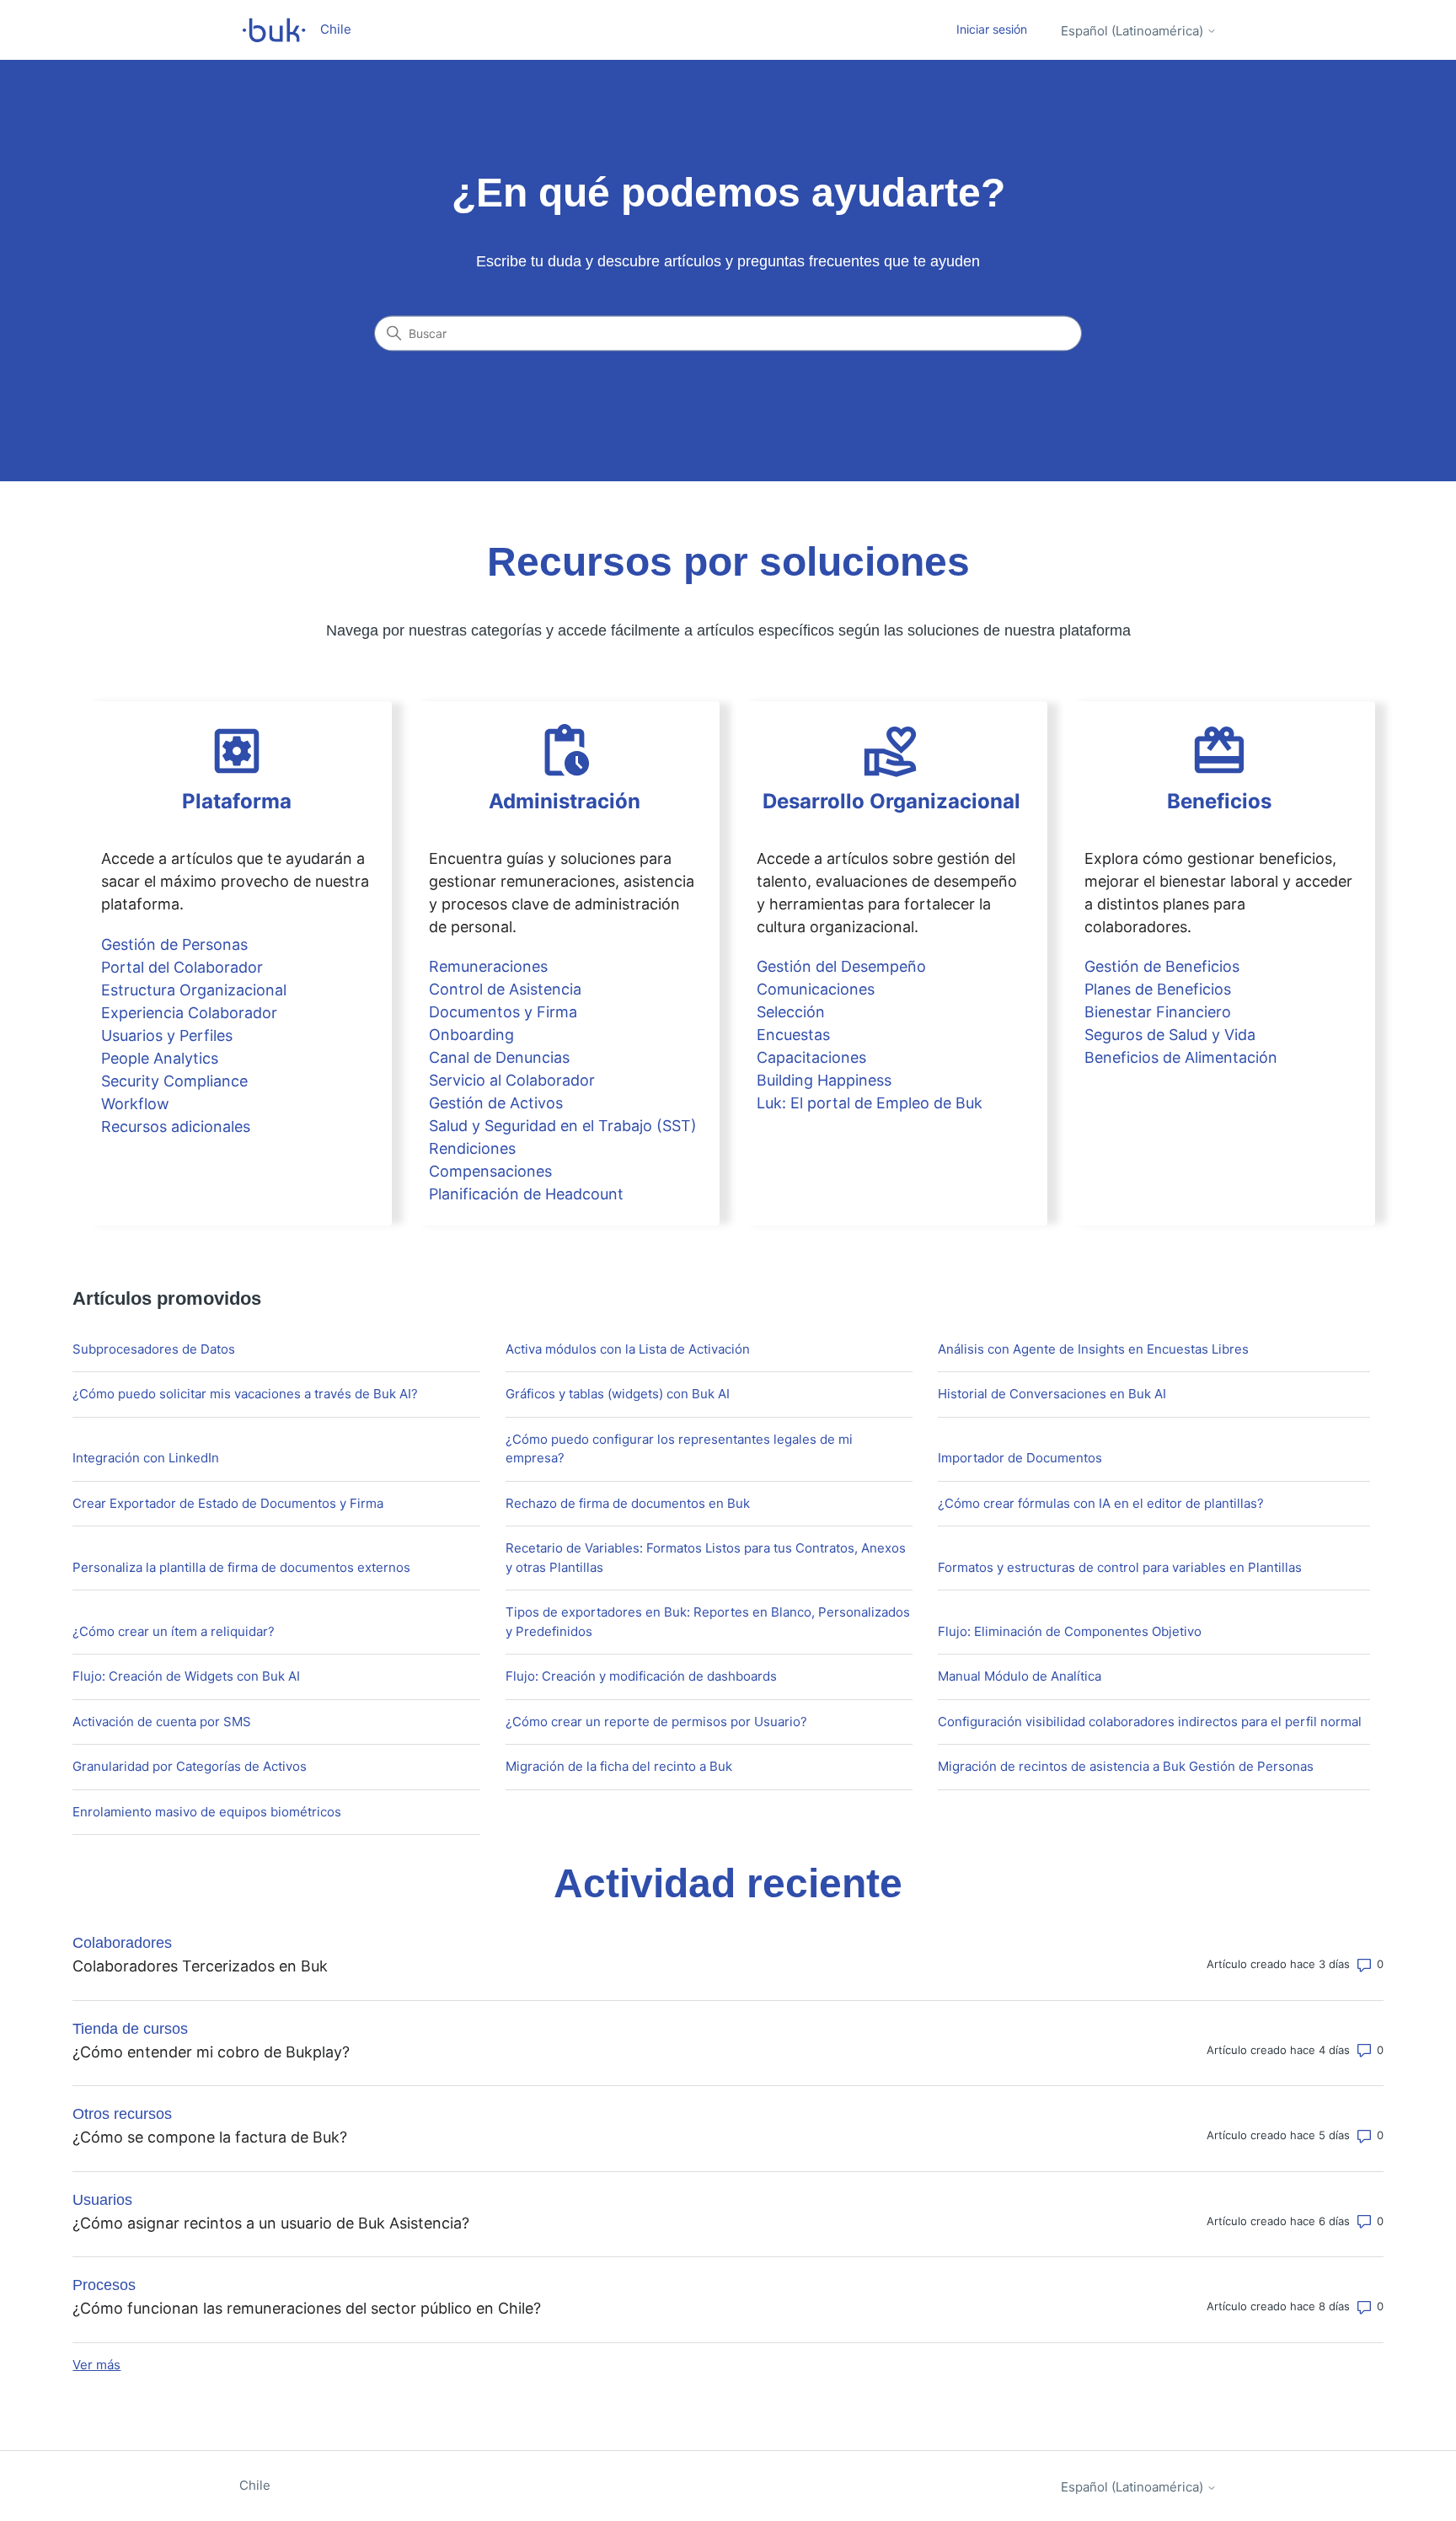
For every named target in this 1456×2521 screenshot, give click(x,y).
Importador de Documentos (1020, 1458)
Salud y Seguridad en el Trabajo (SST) (563, 1126)
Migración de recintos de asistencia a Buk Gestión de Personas (1126, 1766)
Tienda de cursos (130, 2029)
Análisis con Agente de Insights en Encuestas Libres (1093, 1349)
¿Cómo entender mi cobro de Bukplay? (211, 2052)
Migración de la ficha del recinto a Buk (619, 1766)
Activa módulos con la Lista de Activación (628, 1349)
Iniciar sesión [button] (992, 29)
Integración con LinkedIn (146, 1458)
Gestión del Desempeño (841, 966)
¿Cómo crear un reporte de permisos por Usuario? (656, 1722)
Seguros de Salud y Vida (1170, 1035)
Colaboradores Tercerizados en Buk (200, 1966)
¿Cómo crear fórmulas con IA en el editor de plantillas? (1101, 1503)
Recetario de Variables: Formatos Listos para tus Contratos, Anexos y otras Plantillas (706, 1558)
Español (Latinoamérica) (1134, 31)
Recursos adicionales (176, 1126)
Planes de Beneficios (1158, 989)
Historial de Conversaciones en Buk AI (1052, 1394)
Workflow (135, 1104)
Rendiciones (472, 1148)
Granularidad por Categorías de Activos (190, 1766)
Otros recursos (122, 2114)
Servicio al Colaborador (512, 1080)
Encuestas (793, 1035)
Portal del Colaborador (182, 967)
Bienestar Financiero (1158, 1012)
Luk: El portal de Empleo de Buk (870, 1103)
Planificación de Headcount (526, 1194)
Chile (255, 2485)
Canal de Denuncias (499, 1057)
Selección (791, 1012)
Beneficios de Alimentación (1181, 1057)
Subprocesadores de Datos (154, 1349)
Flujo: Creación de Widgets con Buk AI (186, 1676)
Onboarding (471, 1035)
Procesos (104, 2285)
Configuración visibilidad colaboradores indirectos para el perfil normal (1150, 1722)
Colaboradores (122, 1943)
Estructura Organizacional (194, 990)
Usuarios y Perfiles (167, 1035)
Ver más (96, 2365)
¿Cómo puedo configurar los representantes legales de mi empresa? (679, 1449)
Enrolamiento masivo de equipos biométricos (207, 1812)
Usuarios (102, 2200)
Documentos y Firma (503, 1012)
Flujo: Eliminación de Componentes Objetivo (1070, 1631)
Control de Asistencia (505, 989)
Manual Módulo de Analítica (1020, 1676)
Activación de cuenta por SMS (162, 1722)
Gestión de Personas (174, 944)
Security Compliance (174, 1081)
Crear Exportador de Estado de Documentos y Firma (228, 1503)
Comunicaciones (816, 989)
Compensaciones (490, 1171)
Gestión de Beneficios (1162, 966)
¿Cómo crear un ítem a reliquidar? (174, 1631)
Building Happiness (824, 1080)
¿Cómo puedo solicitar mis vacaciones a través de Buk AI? (245, 1394)
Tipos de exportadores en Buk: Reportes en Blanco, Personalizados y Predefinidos (708, 1622)
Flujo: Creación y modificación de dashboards (641, 1676)
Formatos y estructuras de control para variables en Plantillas (1120, 1567)
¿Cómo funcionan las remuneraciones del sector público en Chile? (307, 2308)
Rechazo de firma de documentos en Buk (628, 1503)
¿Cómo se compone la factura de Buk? (210, 2137)
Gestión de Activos (496, 1103)
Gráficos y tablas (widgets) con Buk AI (618, 1394)
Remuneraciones (488, 966)
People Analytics (160, 1058)
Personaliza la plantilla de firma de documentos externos (241, 1567)
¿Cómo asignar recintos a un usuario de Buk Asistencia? (271, 2223)
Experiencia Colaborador (189, 1013)
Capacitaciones (811, 1057)
